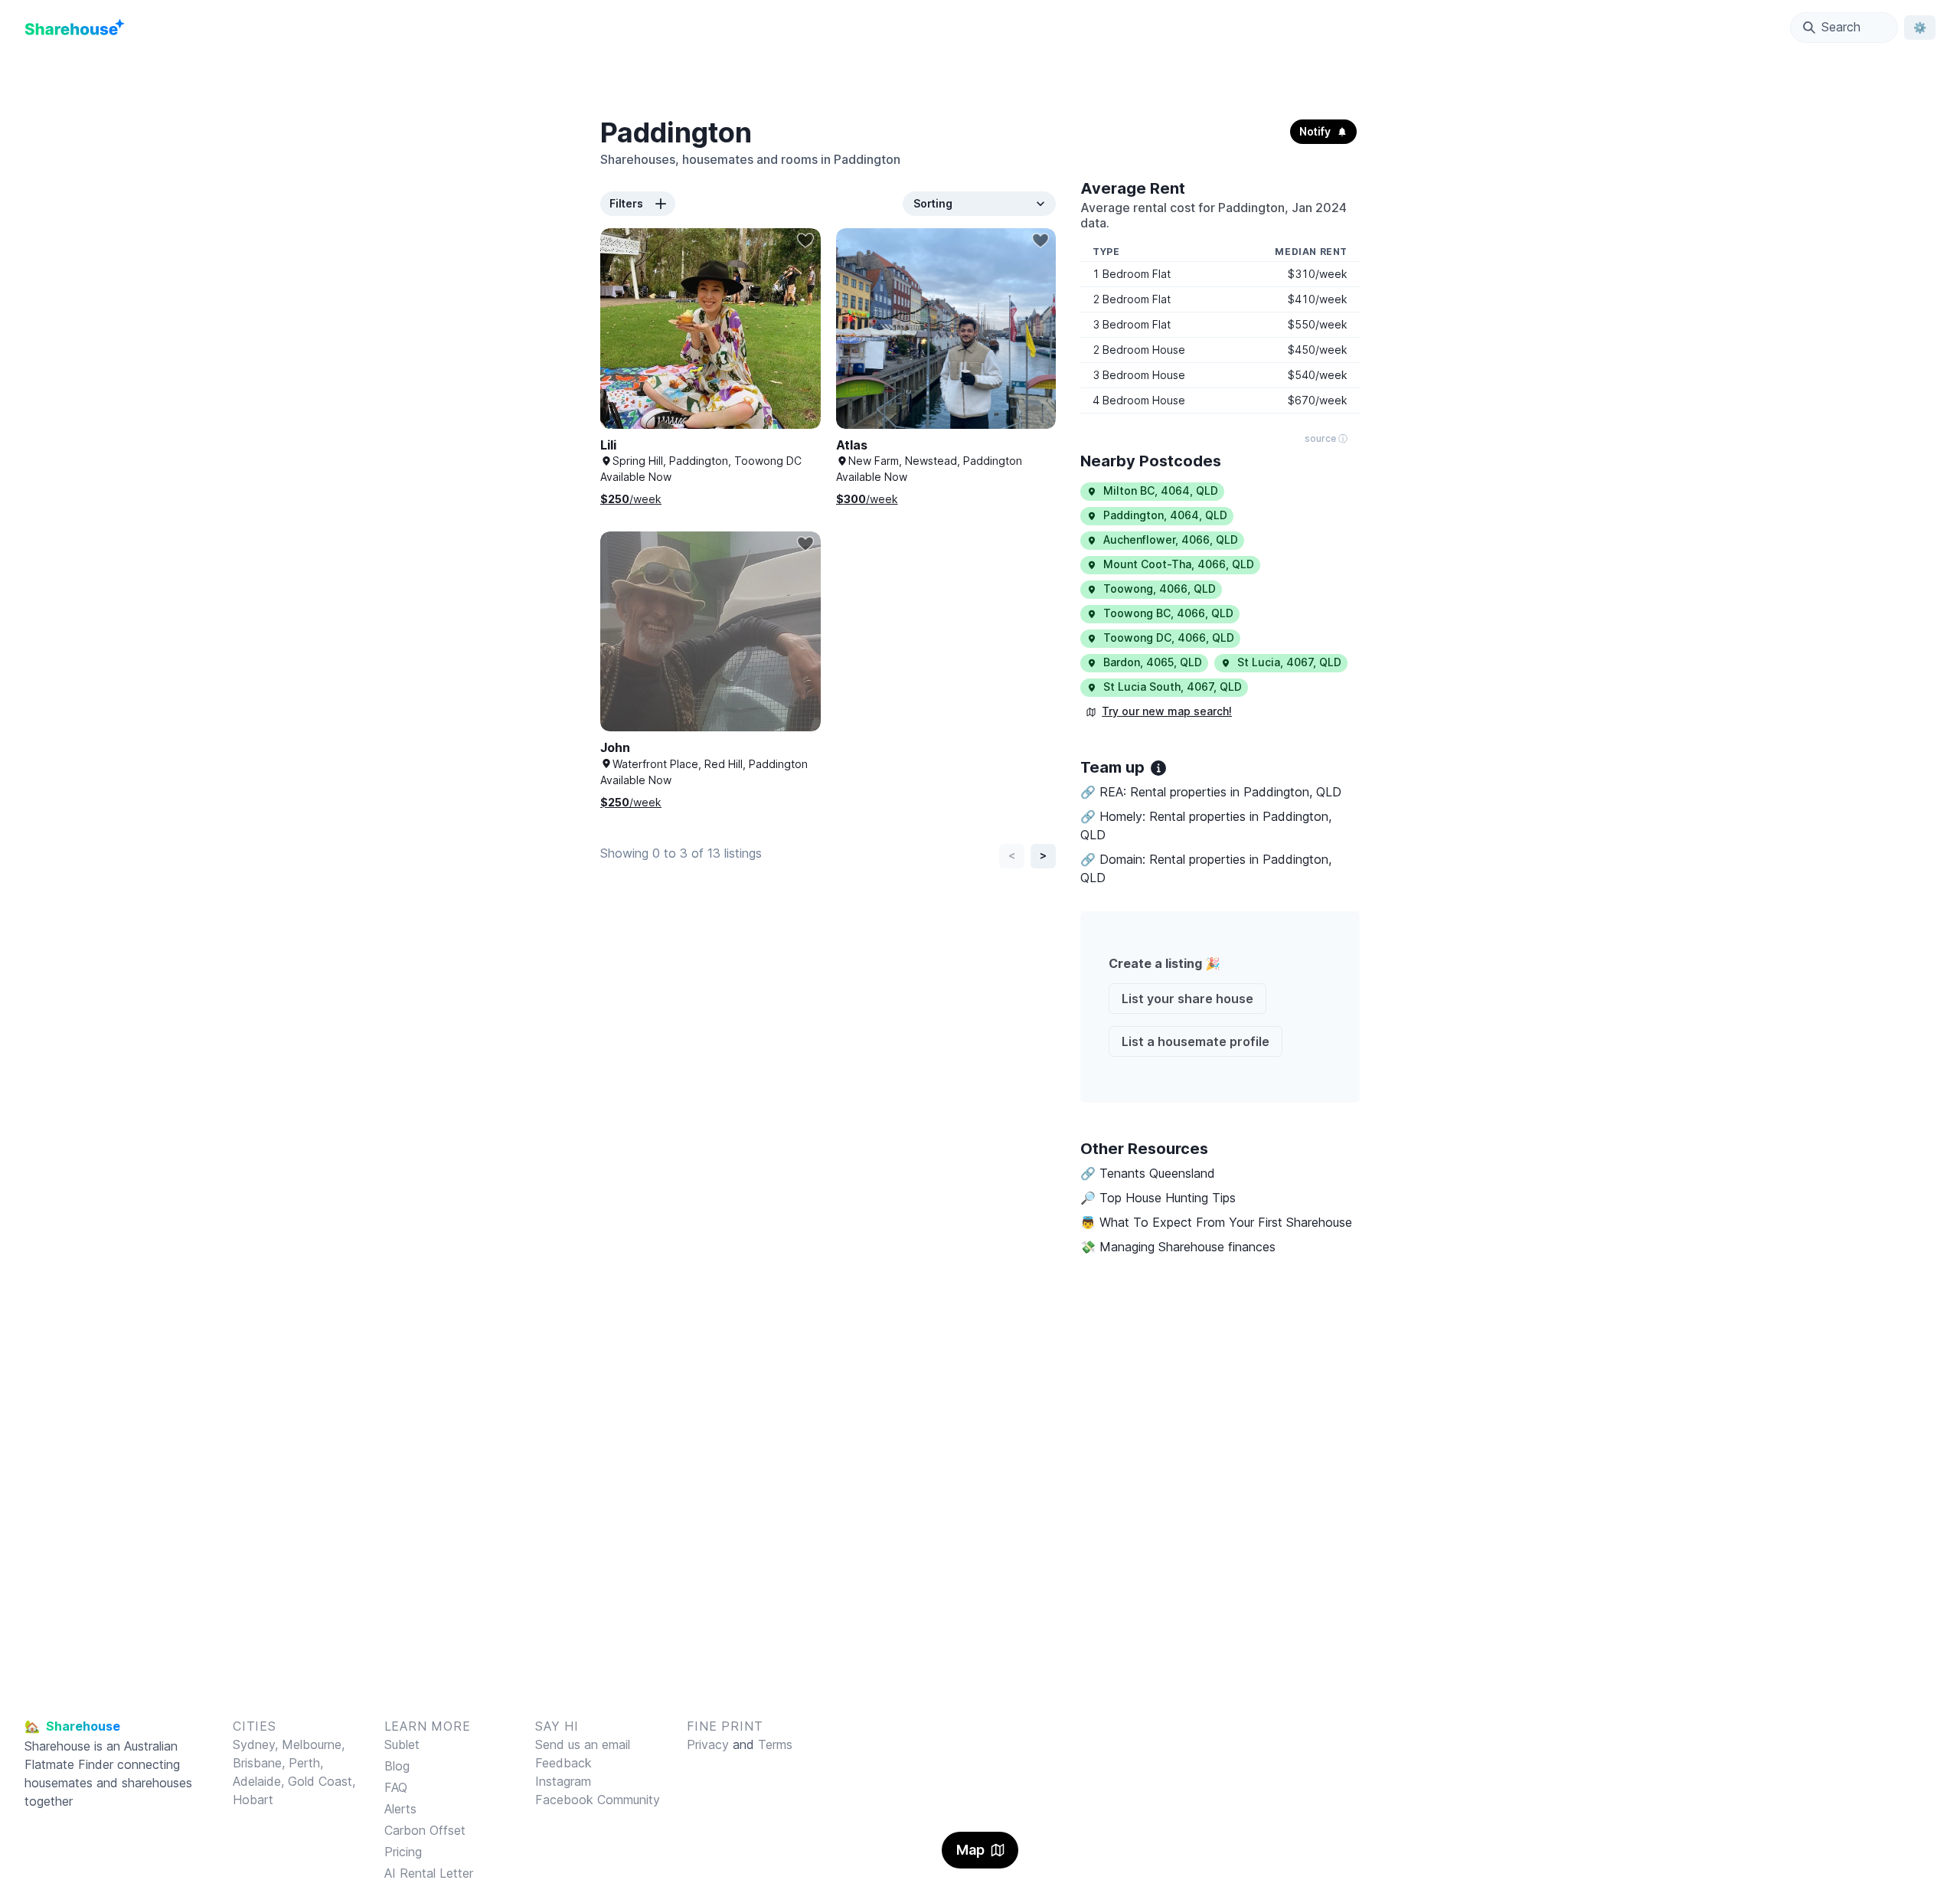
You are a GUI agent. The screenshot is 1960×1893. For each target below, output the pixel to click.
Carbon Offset (425, 1830)
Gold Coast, (322, 1781)
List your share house (1187, 999)
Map (970, 1850)
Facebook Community (598, 1800)
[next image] (793, 344)
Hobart (253, 1800)
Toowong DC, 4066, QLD (1169, 638)
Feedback (563, 1763)
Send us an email (583, 1744)
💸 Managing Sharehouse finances (1178, 1247)
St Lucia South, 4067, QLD (1173, 687)
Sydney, (257, 1744)
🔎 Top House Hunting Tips (1158, 1198)
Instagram (563, 1781)
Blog (397, 1766)
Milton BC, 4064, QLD (1161, 490)
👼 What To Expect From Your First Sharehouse (1216, 1222)
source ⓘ (1326, 438)
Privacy (708, 1744)
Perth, (306, 1763)
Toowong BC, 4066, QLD (1168, 613)
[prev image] (628, 344)
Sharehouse (57, 1746)
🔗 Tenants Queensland (1148, 1173)
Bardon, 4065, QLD (1153, 662)
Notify (1315, 131)
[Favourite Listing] (805, 240)
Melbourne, (313, 1744)
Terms (775, 1744)
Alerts (400, 1809)
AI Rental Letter (429, 1873)
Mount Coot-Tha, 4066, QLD (1179, 564)
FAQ (396, 1787)
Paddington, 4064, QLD (1165, 515)
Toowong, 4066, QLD (1160, 588)
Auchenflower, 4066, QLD (1171, 539)
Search (1841, 27)
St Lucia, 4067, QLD (1289, 662)
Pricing (403, 1852)
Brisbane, (261, 1763)
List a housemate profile (1196, 1041)
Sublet (402, 1744)
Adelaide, (260, 1781)
